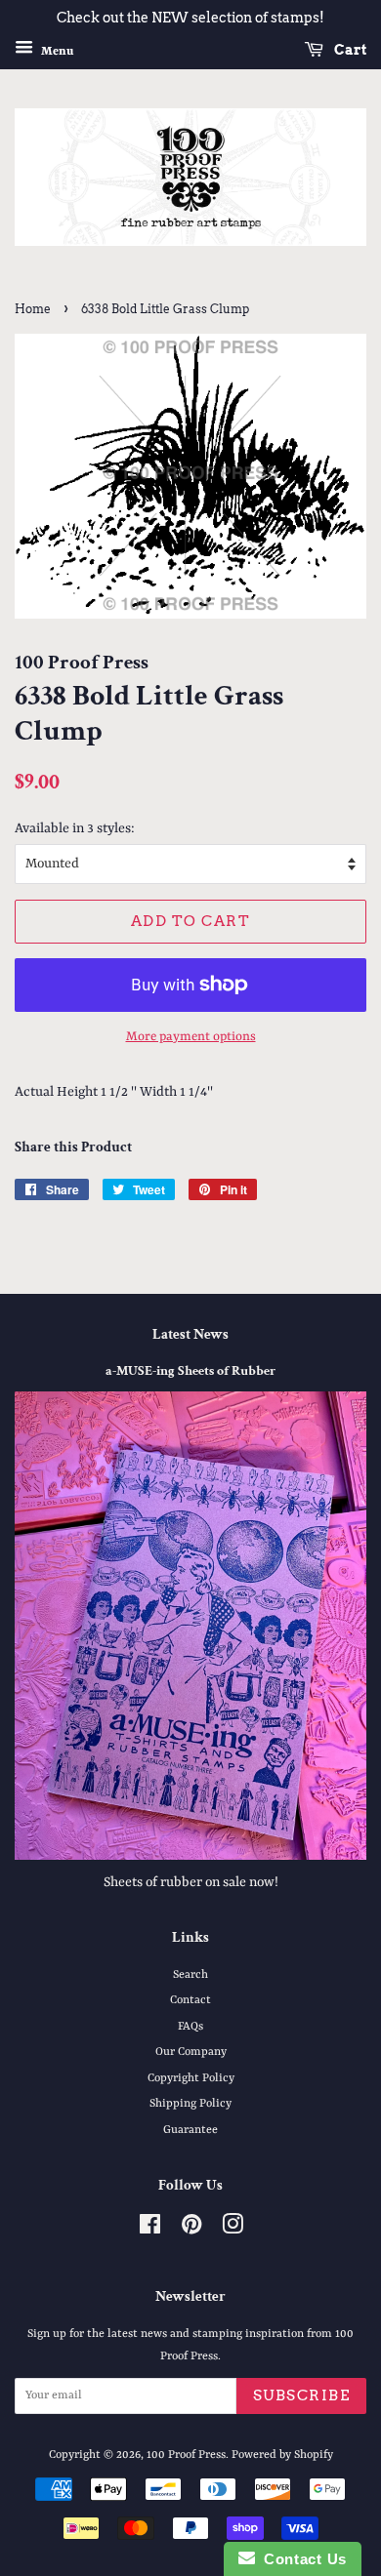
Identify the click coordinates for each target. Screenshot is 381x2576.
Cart (349, 50)
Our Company (191, 2052)
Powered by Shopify (282, 2455)
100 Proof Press (186, 2455)
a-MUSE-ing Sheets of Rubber (190, 1371)
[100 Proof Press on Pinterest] (191, 2230)
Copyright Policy (191, 2078)
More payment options (191, 1037)
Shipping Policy (190, 2104)
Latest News (190, 1334)
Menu (56, 51)
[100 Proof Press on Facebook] (150, 2230)
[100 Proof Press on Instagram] (233, 2230)
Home (33, 309)
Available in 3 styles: (75, 828)
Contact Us (301, 2559)
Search (190, 1975)
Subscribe (302, 2395)
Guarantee (190, 2130)
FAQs (190, 2027)
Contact (190, 2000)
